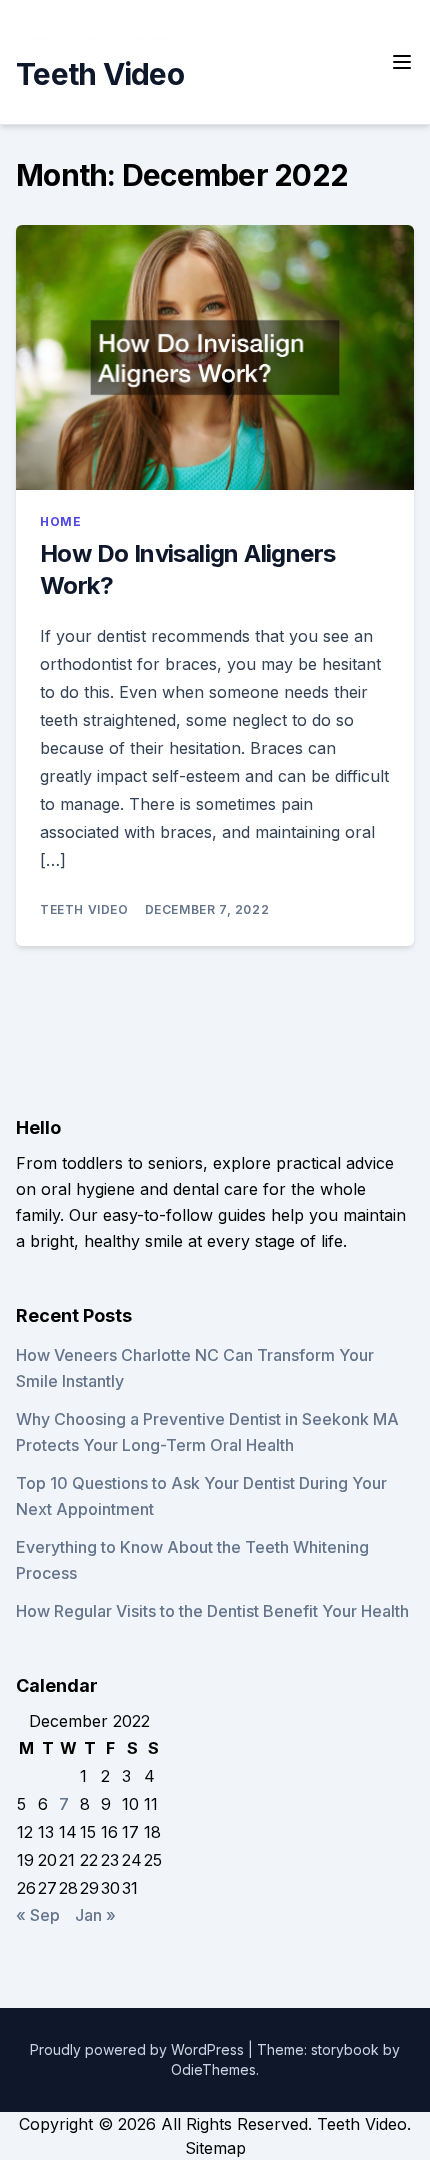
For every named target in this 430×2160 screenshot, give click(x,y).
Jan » (95, 1915)
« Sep (38, 1915)
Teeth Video (100, 74)
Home (60, 521)
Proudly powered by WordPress (139, 2049)
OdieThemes (213, 2069)
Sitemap (215, 2148)
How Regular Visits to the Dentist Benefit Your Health (212, 1611)
